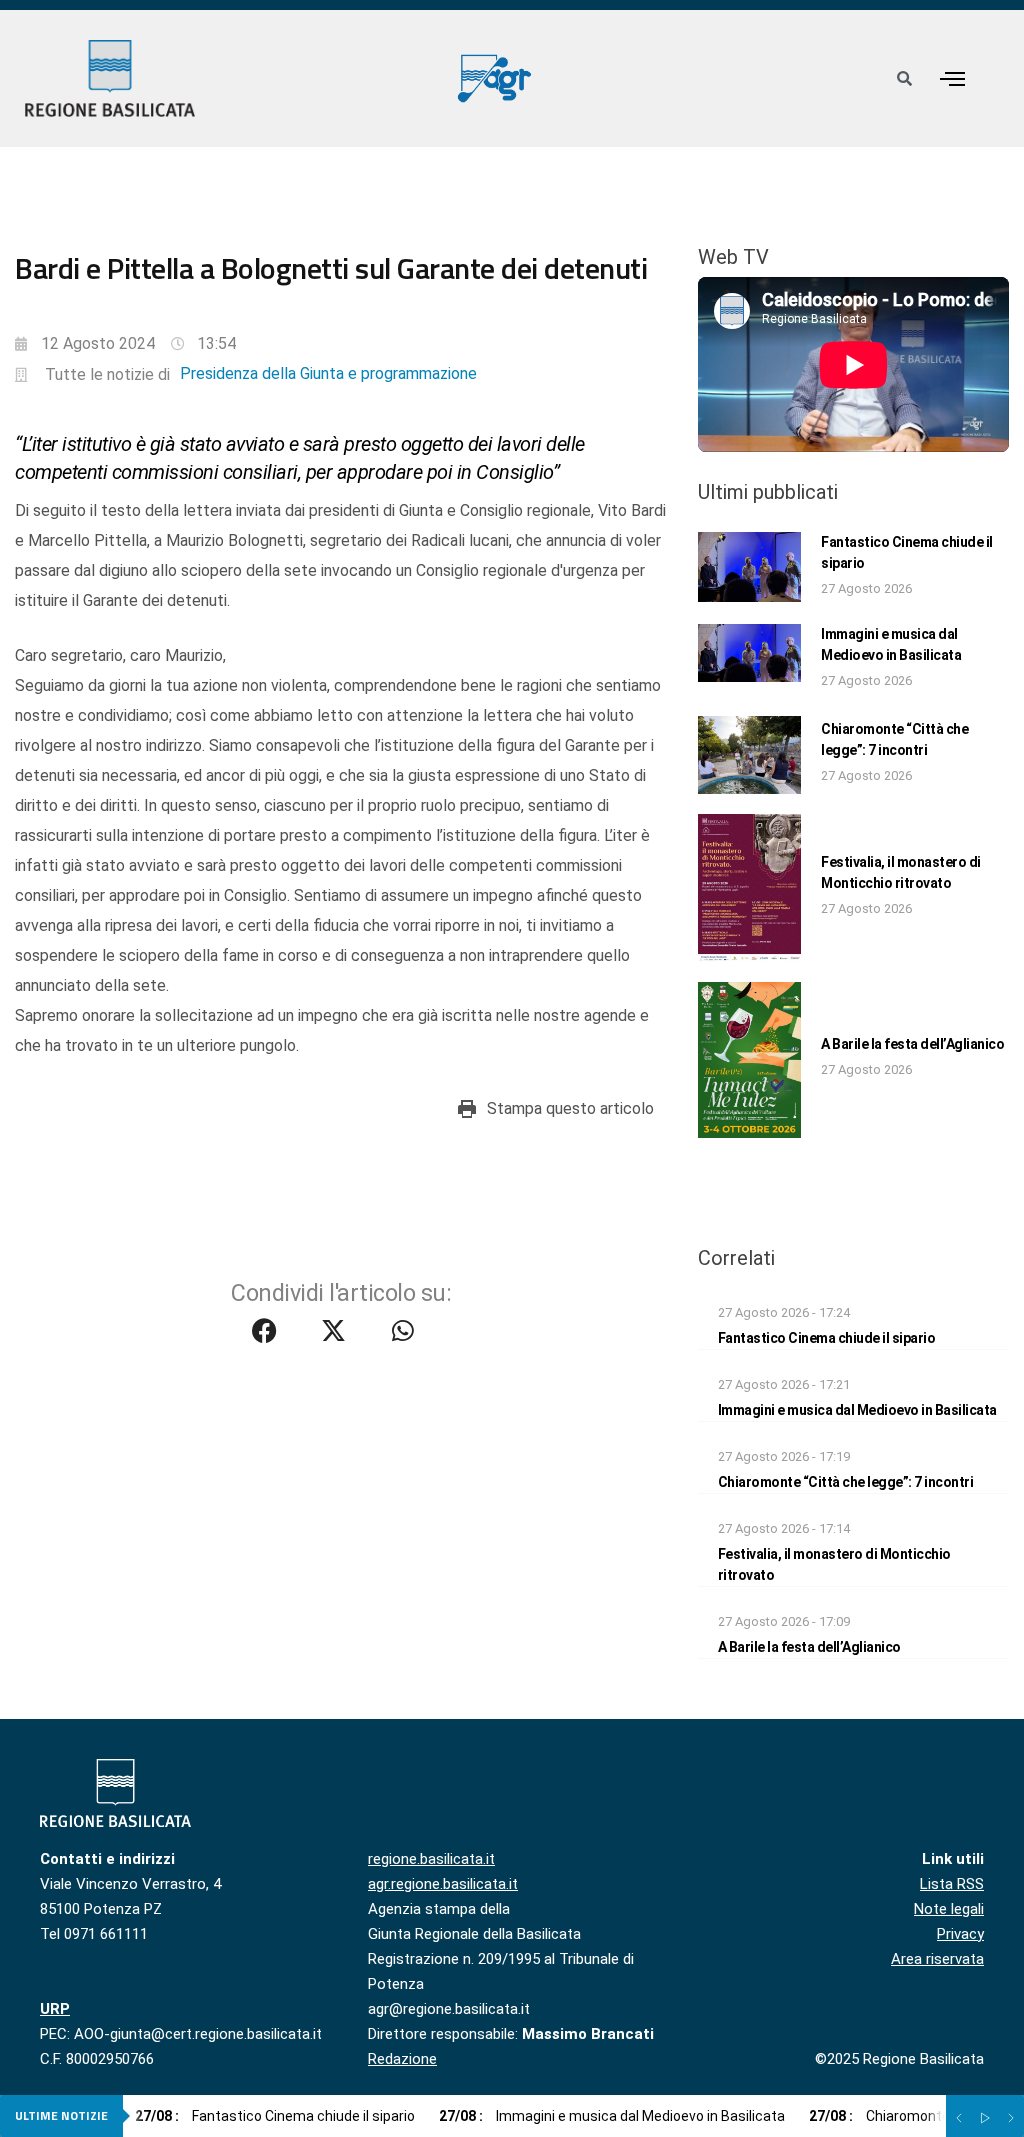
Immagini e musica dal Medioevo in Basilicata (857, 1410)
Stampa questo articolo (570, 1108)
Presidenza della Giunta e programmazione (328, 373)
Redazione (402, 2059)
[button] (952, 78)
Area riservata (937, 1959)
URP (55, 2009)
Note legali (949, 1909)
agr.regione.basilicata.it (443, 1884)
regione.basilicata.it (431, 1859)
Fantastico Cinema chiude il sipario (827, 1338)
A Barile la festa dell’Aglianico (912, 1044)
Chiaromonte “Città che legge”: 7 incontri (846, 1482)
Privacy (960, 1934)
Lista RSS (952, 1884)
